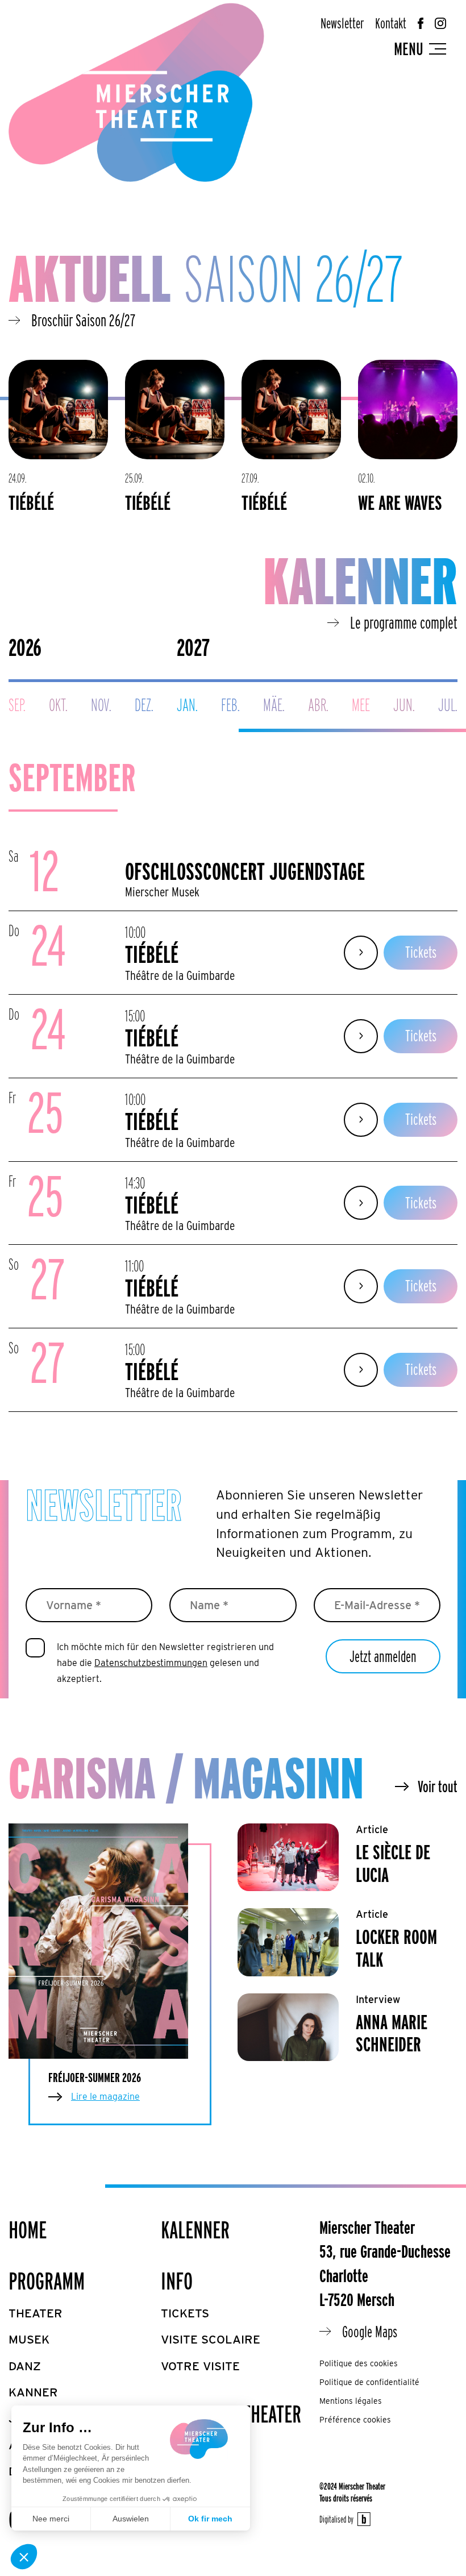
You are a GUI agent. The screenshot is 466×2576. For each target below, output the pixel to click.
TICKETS (185, 2313)
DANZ (25, 2366)
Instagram (440, 23)
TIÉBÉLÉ (31, 502)
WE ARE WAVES (400, 502)
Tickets (421, 952)
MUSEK (29, 2339)
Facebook (421, 23)
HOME (28, 2230)
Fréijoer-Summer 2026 (95, 2078)
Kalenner (195, 2230)
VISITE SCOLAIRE (211, 2339)
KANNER (33, 2392)
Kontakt (391, 23)
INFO (177, 2281)
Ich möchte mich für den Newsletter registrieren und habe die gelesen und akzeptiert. (165, 1663)
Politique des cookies (359, 2363)
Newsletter (342, 23)
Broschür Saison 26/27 (83, 320)
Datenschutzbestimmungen (151, 1663)
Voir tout (438, 1786)
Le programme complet (404, 622)
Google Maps (370, 2332)
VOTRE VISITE (200, 2366)
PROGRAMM (47, 2281)
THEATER (36, 2313)
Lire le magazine (105, 2097)
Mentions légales (351, 2401)
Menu (409, 49)
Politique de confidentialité (369, 2382)
